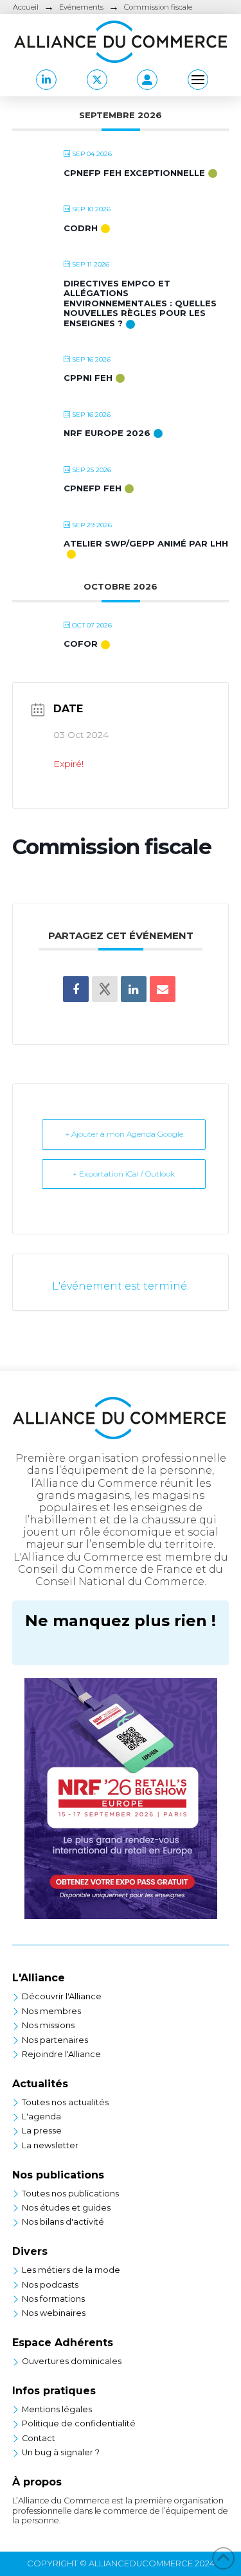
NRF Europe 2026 (107, 433)
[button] (147, 80)
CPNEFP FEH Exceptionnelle (134, 173)
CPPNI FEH (88, 378)
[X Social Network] (105, 989)
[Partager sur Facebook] (76, 989)
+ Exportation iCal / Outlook (124, 1174)
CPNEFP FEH (93, 488)
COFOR (81, 644)
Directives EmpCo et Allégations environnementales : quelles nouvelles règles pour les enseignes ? (140, 303)
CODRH (81, 228)
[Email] (163, 989)
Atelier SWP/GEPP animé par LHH (146, 543)
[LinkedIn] (134, 989)
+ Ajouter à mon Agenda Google (124, 1134)
